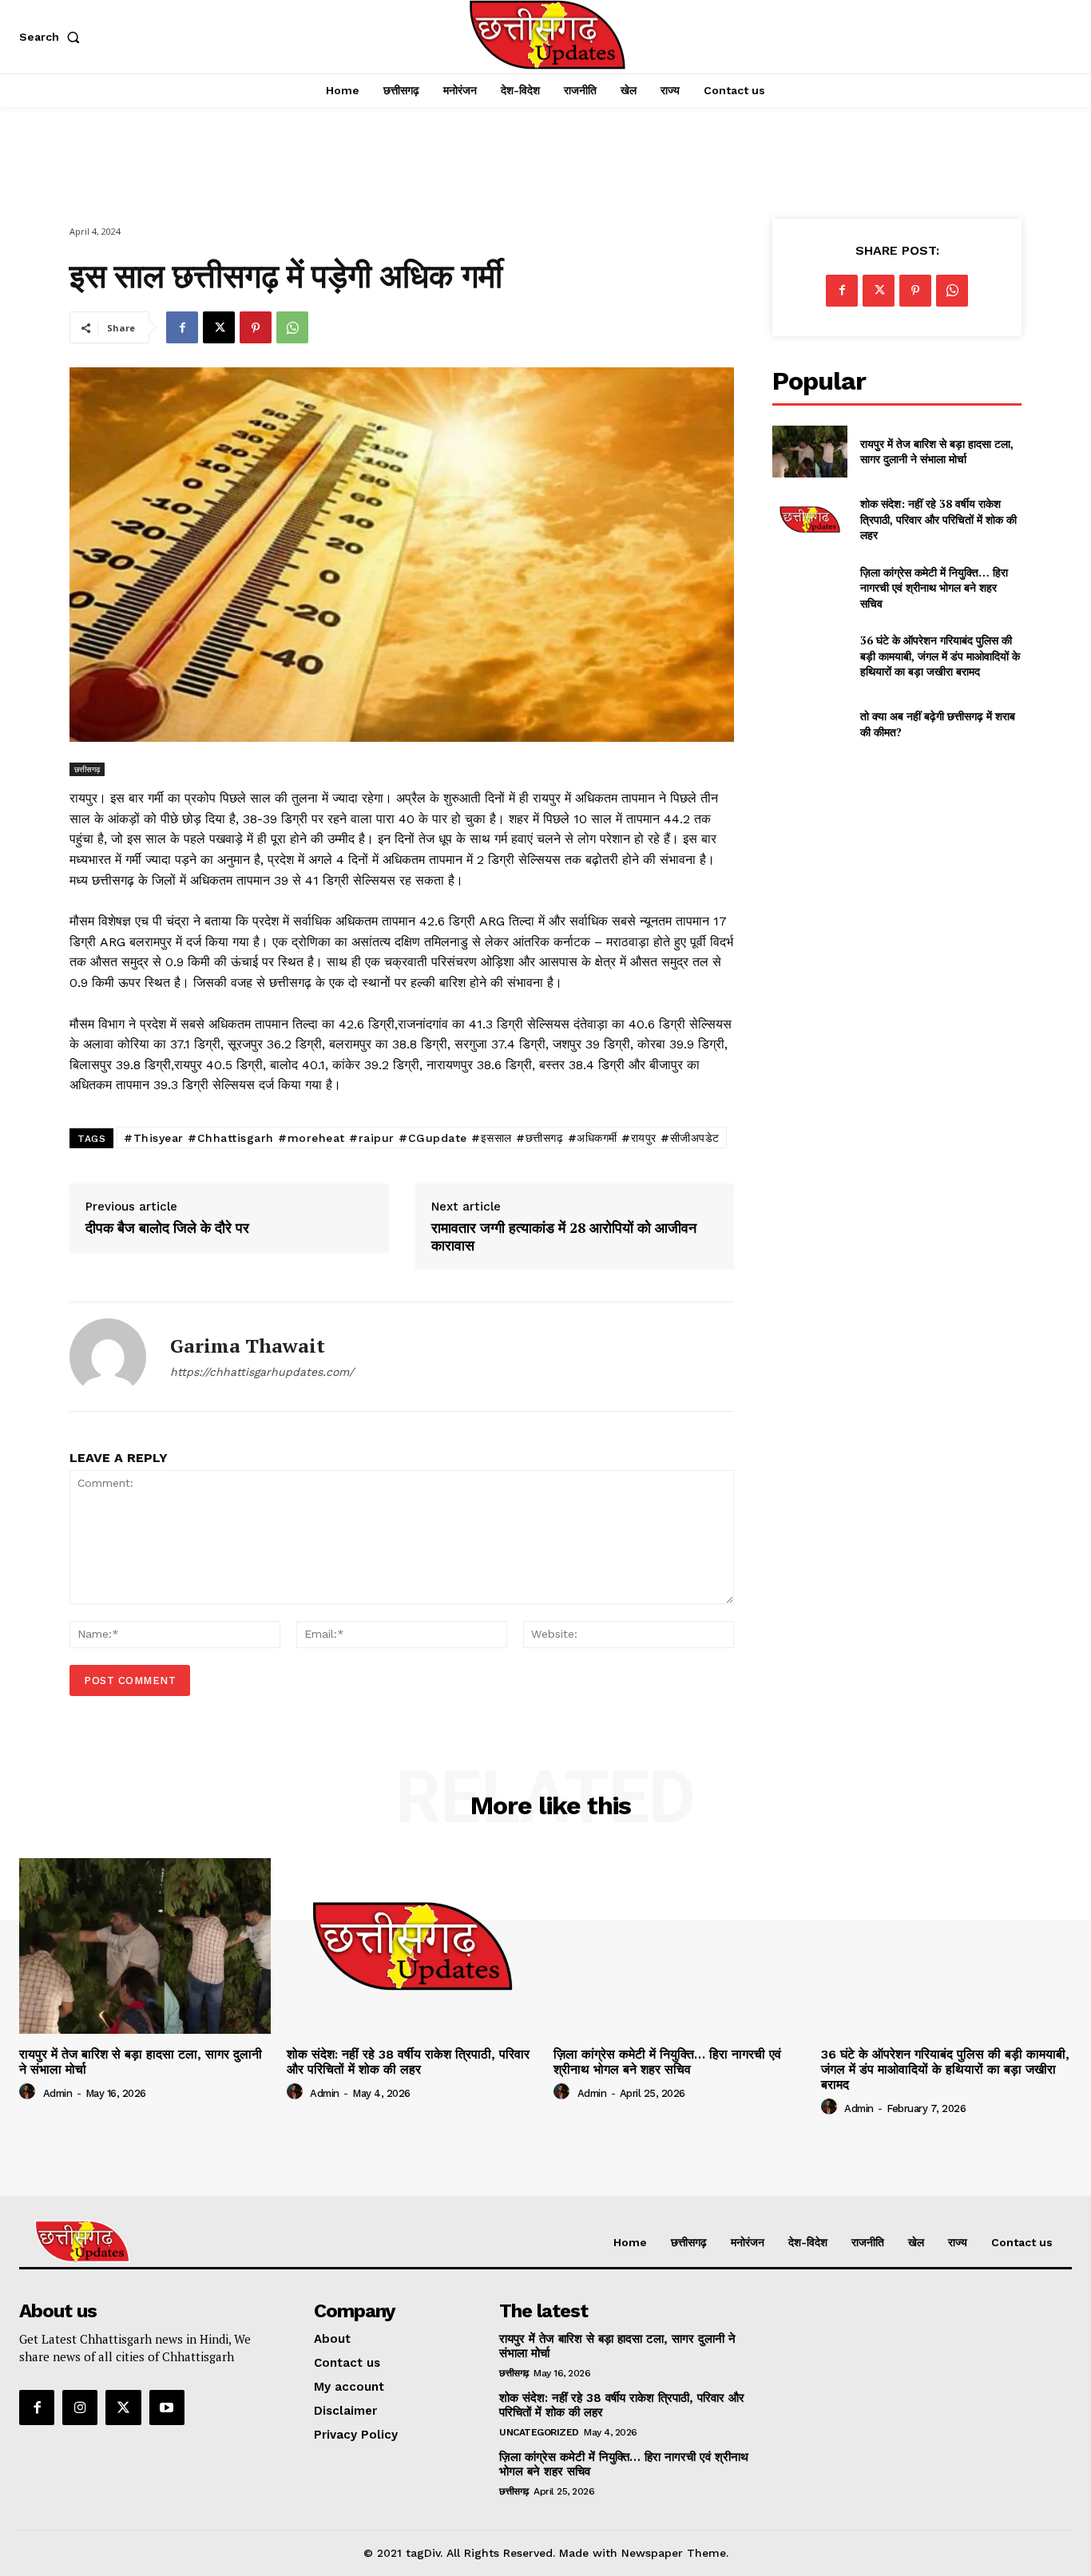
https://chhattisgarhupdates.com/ (262, 1372)
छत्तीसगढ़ (87, 769)
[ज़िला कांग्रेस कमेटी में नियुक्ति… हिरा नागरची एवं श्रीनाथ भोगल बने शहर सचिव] (809, 587)
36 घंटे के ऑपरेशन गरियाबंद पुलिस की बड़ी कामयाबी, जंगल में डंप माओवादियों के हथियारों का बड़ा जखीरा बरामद (940, 656)
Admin (58, 2093)
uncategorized (539, 2432)
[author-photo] (30, 2092)
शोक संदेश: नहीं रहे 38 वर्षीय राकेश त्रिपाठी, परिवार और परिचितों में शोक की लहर (938, 519)
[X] (219, 327)
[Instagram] (80, 2408)
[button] (53, 37)
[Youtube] (167, 2408)
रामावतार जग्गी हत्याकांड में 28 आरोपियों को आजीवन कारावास (564, 1236)
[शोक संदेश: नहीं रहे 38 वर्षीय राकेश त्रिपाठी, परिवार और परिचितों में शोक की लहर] (809, 519)
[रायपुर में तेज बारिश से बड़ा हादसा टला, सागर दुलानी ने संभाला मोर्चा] (809, 452)
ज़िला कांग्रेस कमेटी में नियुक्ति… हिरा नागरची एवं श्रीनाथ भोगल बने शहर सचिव (934, 588)
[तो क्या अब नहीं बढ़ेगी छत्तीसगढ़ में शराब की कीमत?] (809, 724)
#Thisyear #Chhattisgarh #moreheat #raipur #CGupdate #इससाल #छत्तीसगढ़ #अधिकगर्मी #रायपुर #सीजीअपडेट (422, 1138)
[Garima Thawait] (108, 1357)
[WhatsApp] (292, 327)
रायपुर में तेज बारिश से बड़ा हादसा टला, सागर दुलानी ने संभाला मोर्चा (937, 452)
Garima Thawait (248, 1346)
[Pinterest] (256, 327)
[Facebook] (182, 327)
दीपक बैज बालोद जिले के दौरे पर (167, 1228)
